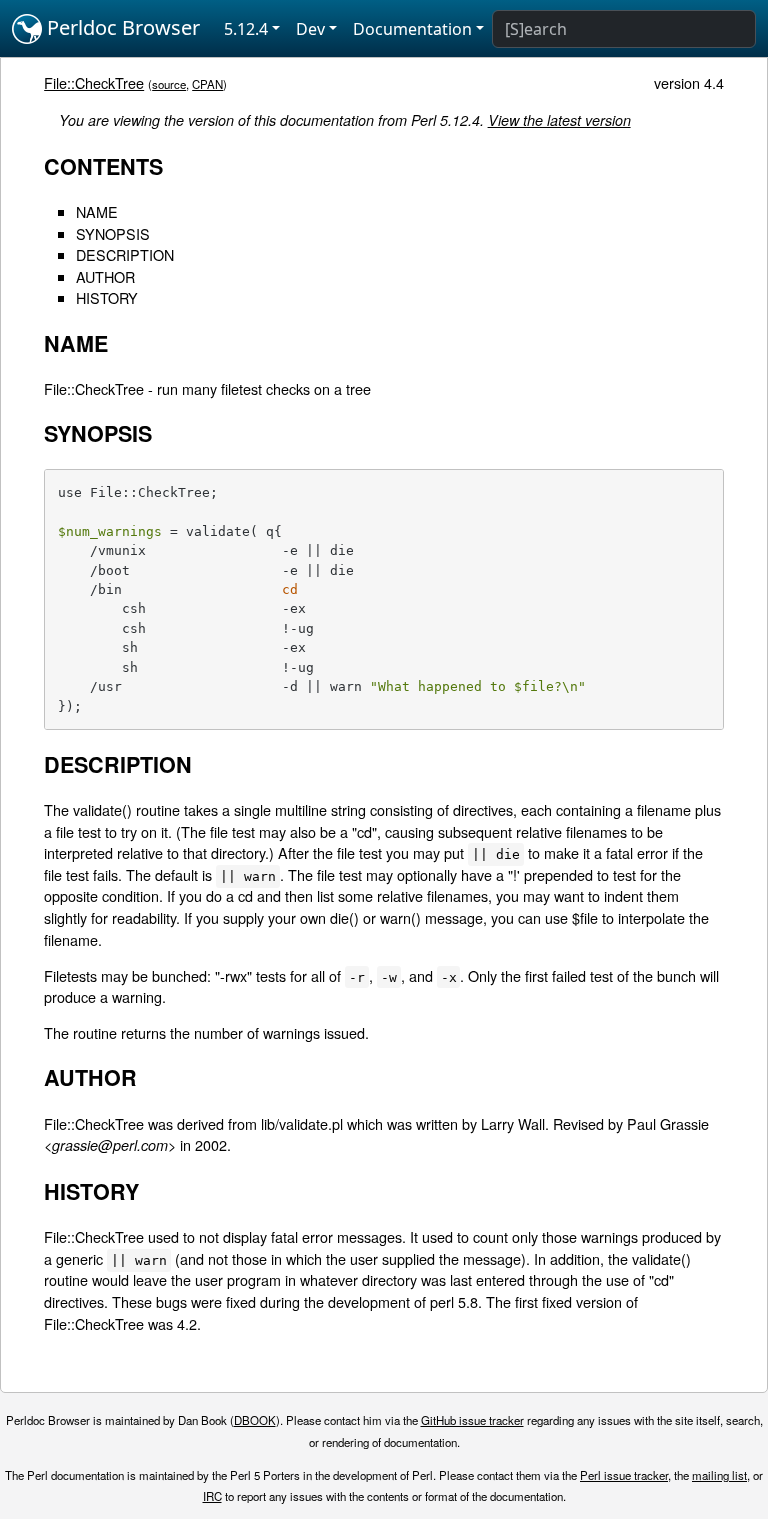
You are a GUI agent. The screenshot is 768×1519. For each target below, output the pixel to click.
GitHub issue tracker (472, 1420)
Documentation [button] (412, 29)
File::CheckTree (94, 82)
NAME (97, 211)
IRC (212, 1496)
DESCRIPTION (125, 254)
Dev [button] (310, 29)
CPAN (207, 84)
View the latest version (559, 120)
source (169, 84)
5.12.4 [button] (246, 29)
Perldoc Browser (121, 27)
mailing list (719, 1475)
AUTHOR (105, 276)
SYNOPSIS (113, 233)
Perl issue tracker (624, 1475)
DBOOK (255, 1420)
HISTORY (107, 297)
